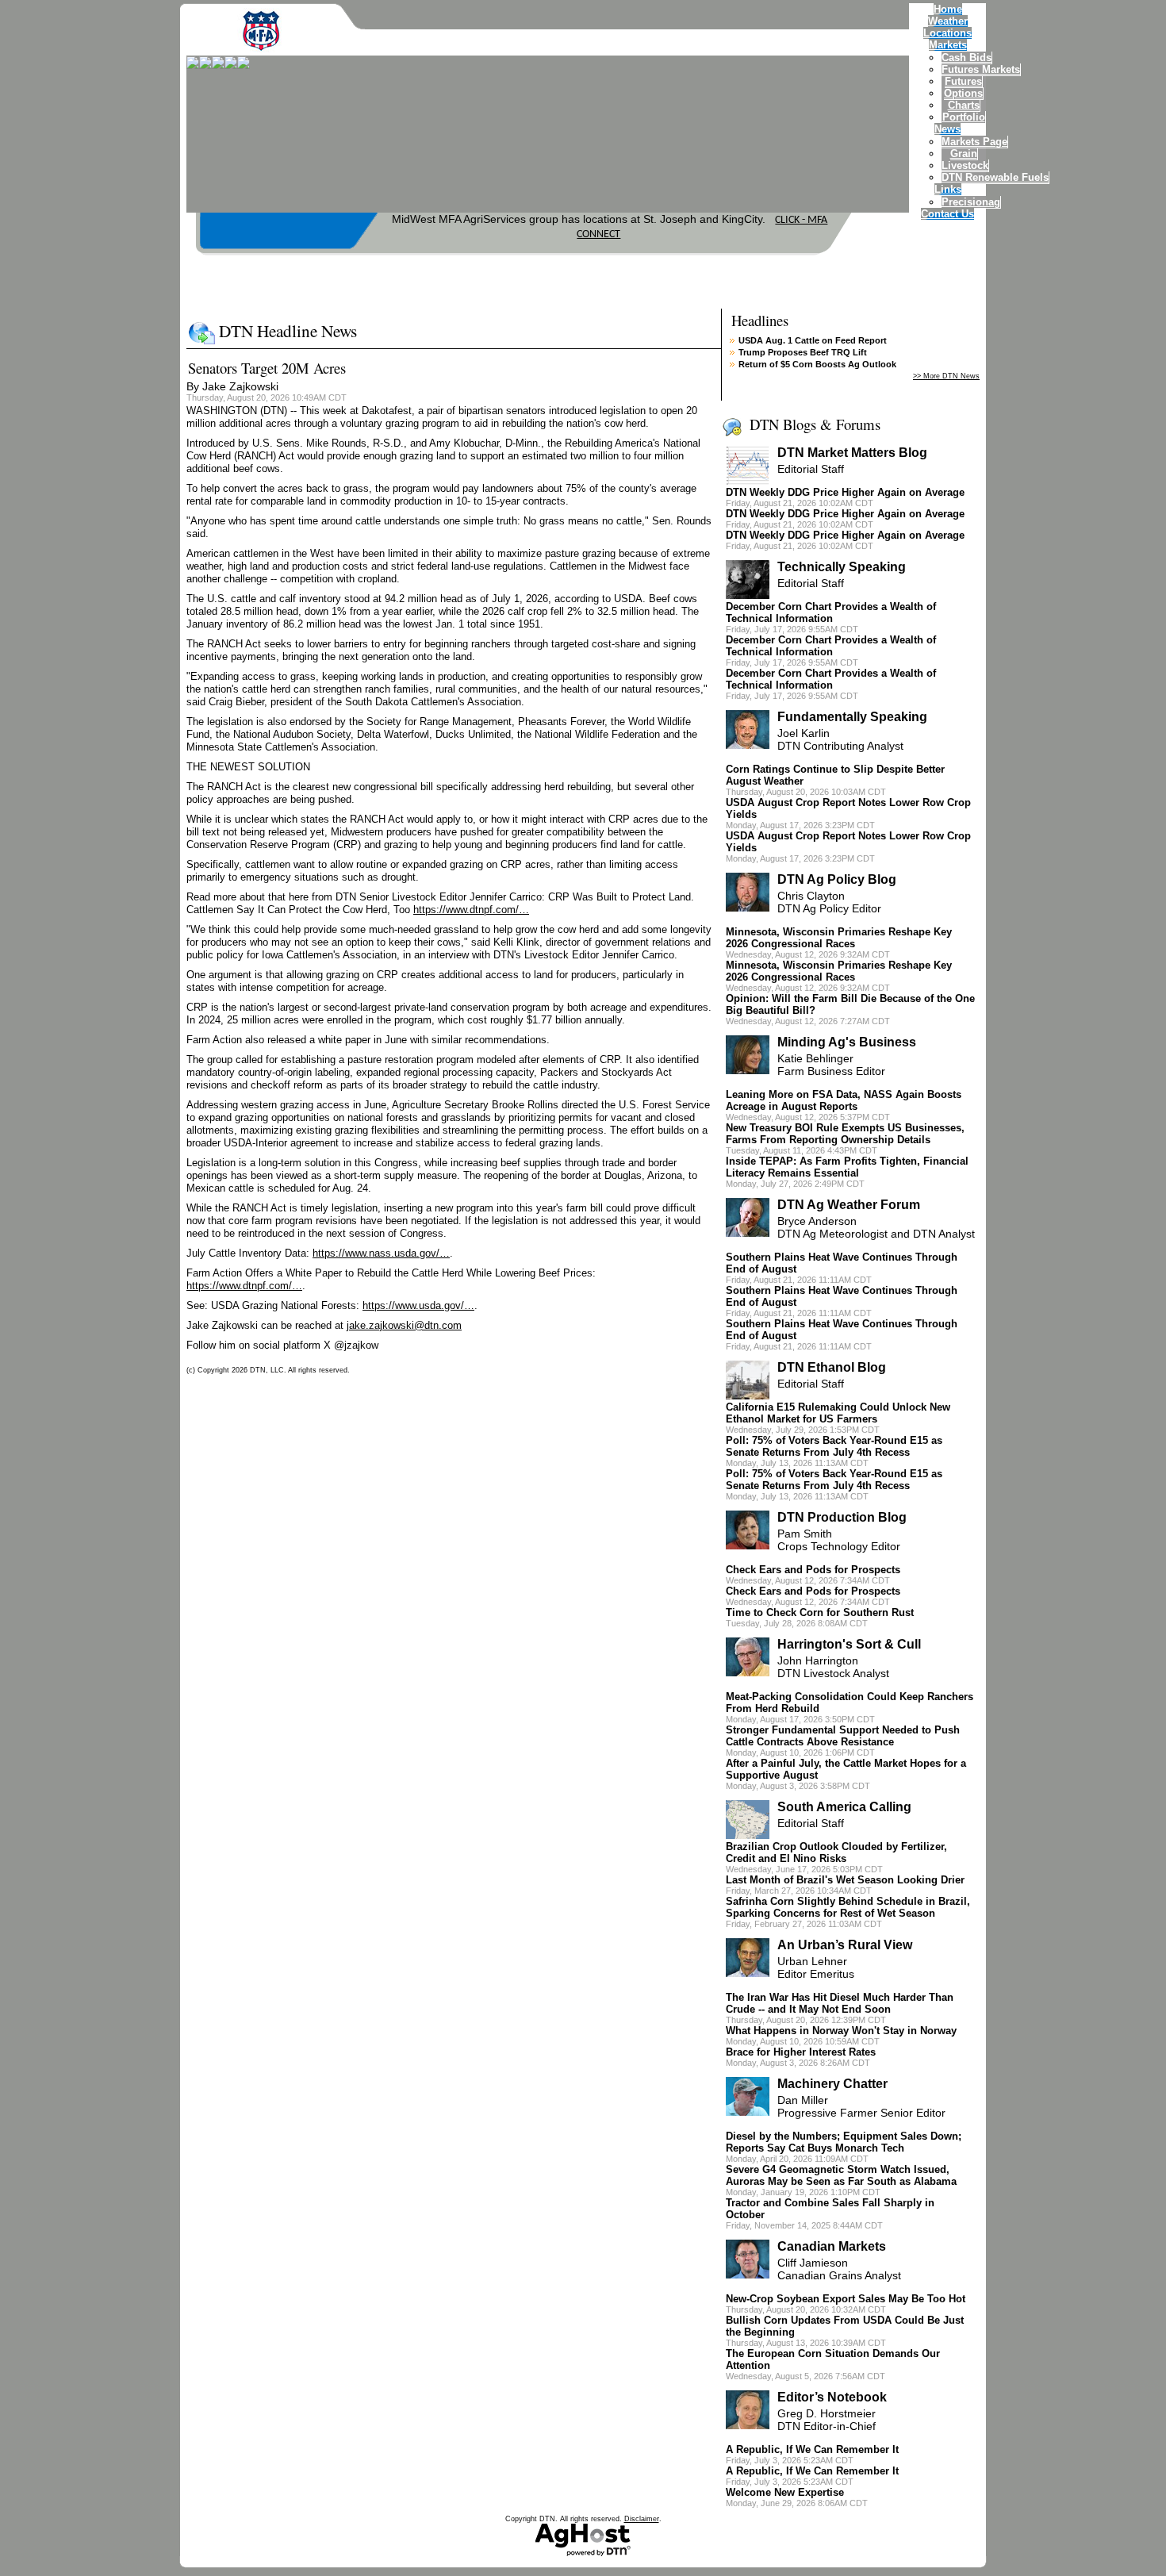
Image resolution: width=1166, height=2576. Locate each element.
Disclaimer (642, 2519)
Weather (948, 21)
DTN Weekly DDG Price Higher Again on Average (845, 492)
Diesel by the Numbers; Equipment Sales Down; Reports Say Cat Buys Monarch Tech (844, 2142)
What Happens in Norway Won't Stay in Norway (841, 2031)
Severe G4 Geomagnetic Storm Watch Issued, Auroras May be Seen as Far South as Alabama (841, 2175)
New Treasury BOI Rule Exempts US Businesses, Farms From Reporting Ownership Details (845, 1134)
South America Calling (844, 1807)
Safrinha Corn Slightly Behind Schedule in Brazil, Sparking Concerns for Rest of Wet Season (848, 1907)
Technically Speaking (842, 567)
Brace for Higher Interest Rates (801, 2052)
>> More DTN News (946, 376)
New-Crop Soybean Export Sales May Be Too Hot (846, 2299)
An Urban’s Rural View (845, 1945)
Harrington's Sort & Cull (849, 1644)
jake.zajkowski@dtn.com (404, 1325)
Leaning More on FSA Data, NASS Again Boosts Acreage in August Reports (844, 1100)
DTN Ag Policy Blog (837, 879)
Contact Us (947, 214)
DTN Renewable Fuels (995, 177)
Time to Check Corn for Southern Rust (820, 1612)
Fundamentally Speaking (852, 717)
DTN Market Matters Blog (852, 453)
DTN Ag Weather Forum (849, 1205)
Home (948, 9)
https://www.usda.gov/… (418, 1305)
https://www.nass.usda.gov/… (381, 1253)
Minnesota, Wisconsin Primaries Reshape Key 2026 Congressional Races (839, 938)
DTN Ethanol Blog (832, 1367)
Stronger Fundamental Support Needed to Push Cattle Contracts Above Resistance (843, 1736)
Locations (947, 33)
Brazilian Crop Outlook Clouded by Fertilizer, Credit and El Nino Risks (836, 1852)
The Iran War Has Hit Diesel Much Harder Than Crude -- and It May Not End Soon (840, 2003)
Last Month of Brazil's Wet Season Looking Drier (845, 1880)
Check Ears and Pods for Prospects (813, 1570)
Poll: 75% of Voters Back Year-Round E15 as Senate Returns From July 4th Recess (834, 1446)
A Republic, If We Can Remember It (812, 2449)
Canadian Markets (832, 2246)
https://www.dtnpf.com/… (471, 910)
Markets (948, 45)
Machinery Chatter (832, 2084)
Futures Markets (981, 69)
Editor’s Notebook (832, 2397)
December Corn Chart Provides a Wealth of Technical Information (831, 612)
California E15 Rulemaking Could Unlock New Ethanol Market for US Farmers (838, 1413)
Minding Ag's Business (847, 1042)
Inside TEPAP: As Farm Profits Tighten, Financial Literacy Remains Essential (847, 1167)
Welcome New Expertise (785, 2492)
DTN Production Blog (842, 1517)
